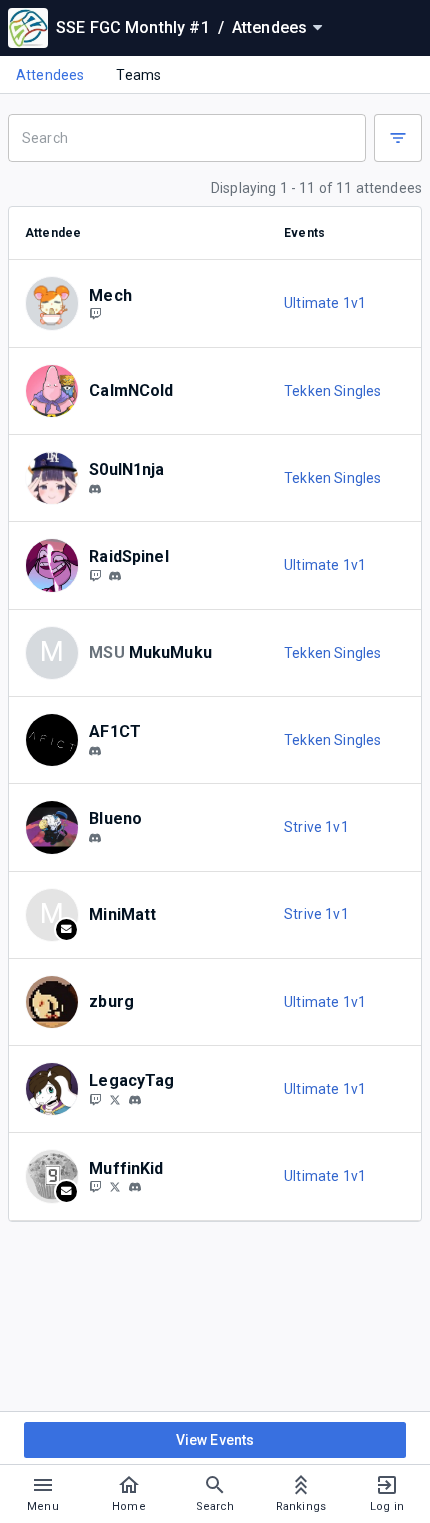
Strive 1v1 (316, 827)
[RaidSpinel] (95, 575)
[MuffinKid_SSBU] (115, 1187)
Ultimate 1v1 (325, 303)
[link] (95, 488)
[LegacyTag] (95, 1099)
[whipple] (115, 576)
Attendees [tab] (50, 75)
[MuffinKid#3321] (135, 1187)
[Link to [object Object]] (57, 303)
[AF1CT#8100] (95, 751)
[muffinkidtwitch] (95, 1187)
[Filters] (398, 138)
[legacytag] (135, 1100)
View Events (215, 1440)
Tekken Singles (332, 391)
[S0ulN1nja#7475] (95, 489)
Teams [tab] (138, 75)
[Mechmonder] (95, 314)
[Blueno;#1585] (95, 838)
